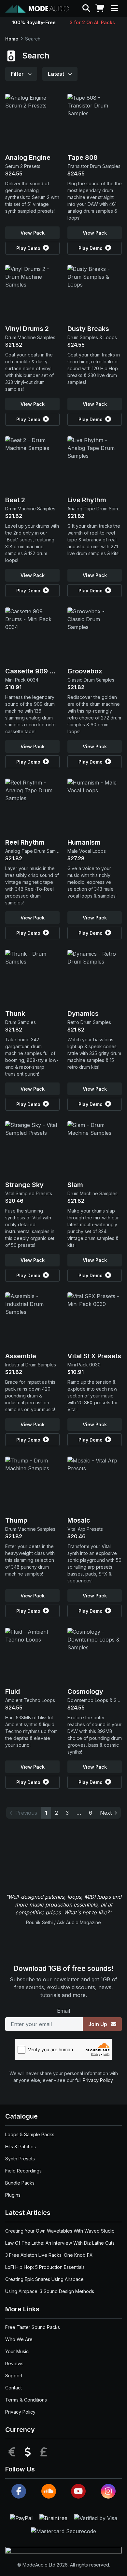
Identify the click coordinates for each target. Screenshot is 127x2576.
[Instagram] (108, 2491)
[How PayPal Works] (22, 2518)
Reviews (14, 2363)
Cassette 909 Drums (38, 671)
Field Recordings (23, 2171)
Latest (57, 74)
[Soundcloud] (49, 2491)
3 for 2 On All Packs (92, 22)
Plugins (13, 2195)
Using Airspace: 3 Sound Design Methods (50, 2291)
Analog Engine (28, 157)
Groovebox (85, 671)
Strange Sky (24, 1185)
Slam (75, 1185)
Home (12, 39)
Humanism (84, 842)
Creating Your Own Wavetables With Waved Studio (60, 2231)
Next (106, 1813)
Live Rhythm (87, 500)
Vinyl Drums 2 (27, 329)
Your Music (17, 2351)
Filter (18, 74)
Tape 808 (83, 157)
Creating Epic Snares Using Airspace (44, 2279)
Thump (16, 1520)
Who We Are (19, 2339)
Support (14, 2376)
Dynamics (83, 1014)
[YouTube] (78, 2491)
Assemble (21, 1356)
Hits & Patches (21, 2147)
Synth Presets (20, 2159)
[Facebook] (19, 2491)
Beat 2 (15, 500)
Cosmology (85, 1692)
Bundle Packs (20, 2183)
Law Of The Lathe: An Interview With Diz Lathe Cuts (60, 2243)
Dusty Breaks (88, 329)
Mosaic (79, 1520)
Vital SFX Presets (94, 1356)
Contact (14, 2388)
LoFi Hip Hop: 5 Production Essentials (45, 2267)
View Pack (33, 233)
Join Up (98, 2024)
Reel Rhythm (25, 842)
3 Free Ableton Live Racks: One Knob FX (49, 2255)
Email (63, 2011)
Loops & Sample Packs (30, 2134)
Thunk (15, 1014)
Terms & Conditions (26, 2400)
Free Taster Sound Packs (33, 2327)
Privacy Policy (98, 2080)
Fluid (13, 1692)
